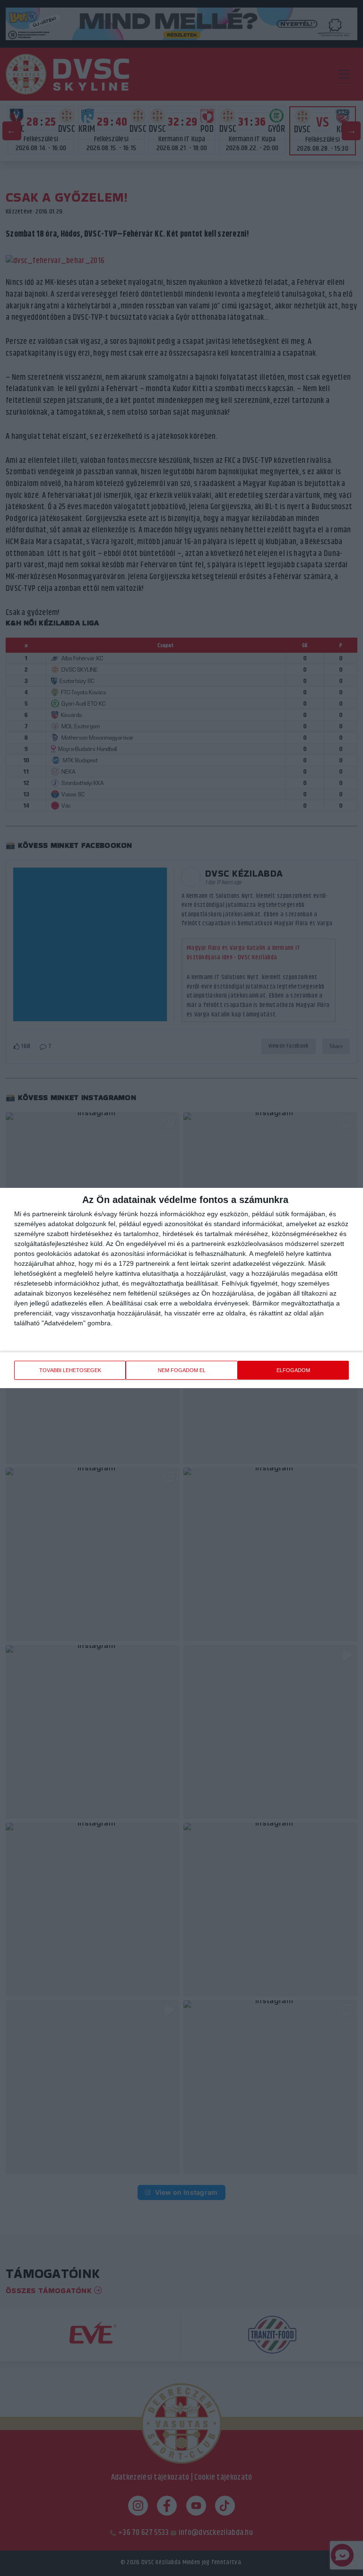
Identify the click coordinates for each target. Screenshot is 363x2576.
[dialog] (181, 1288)
